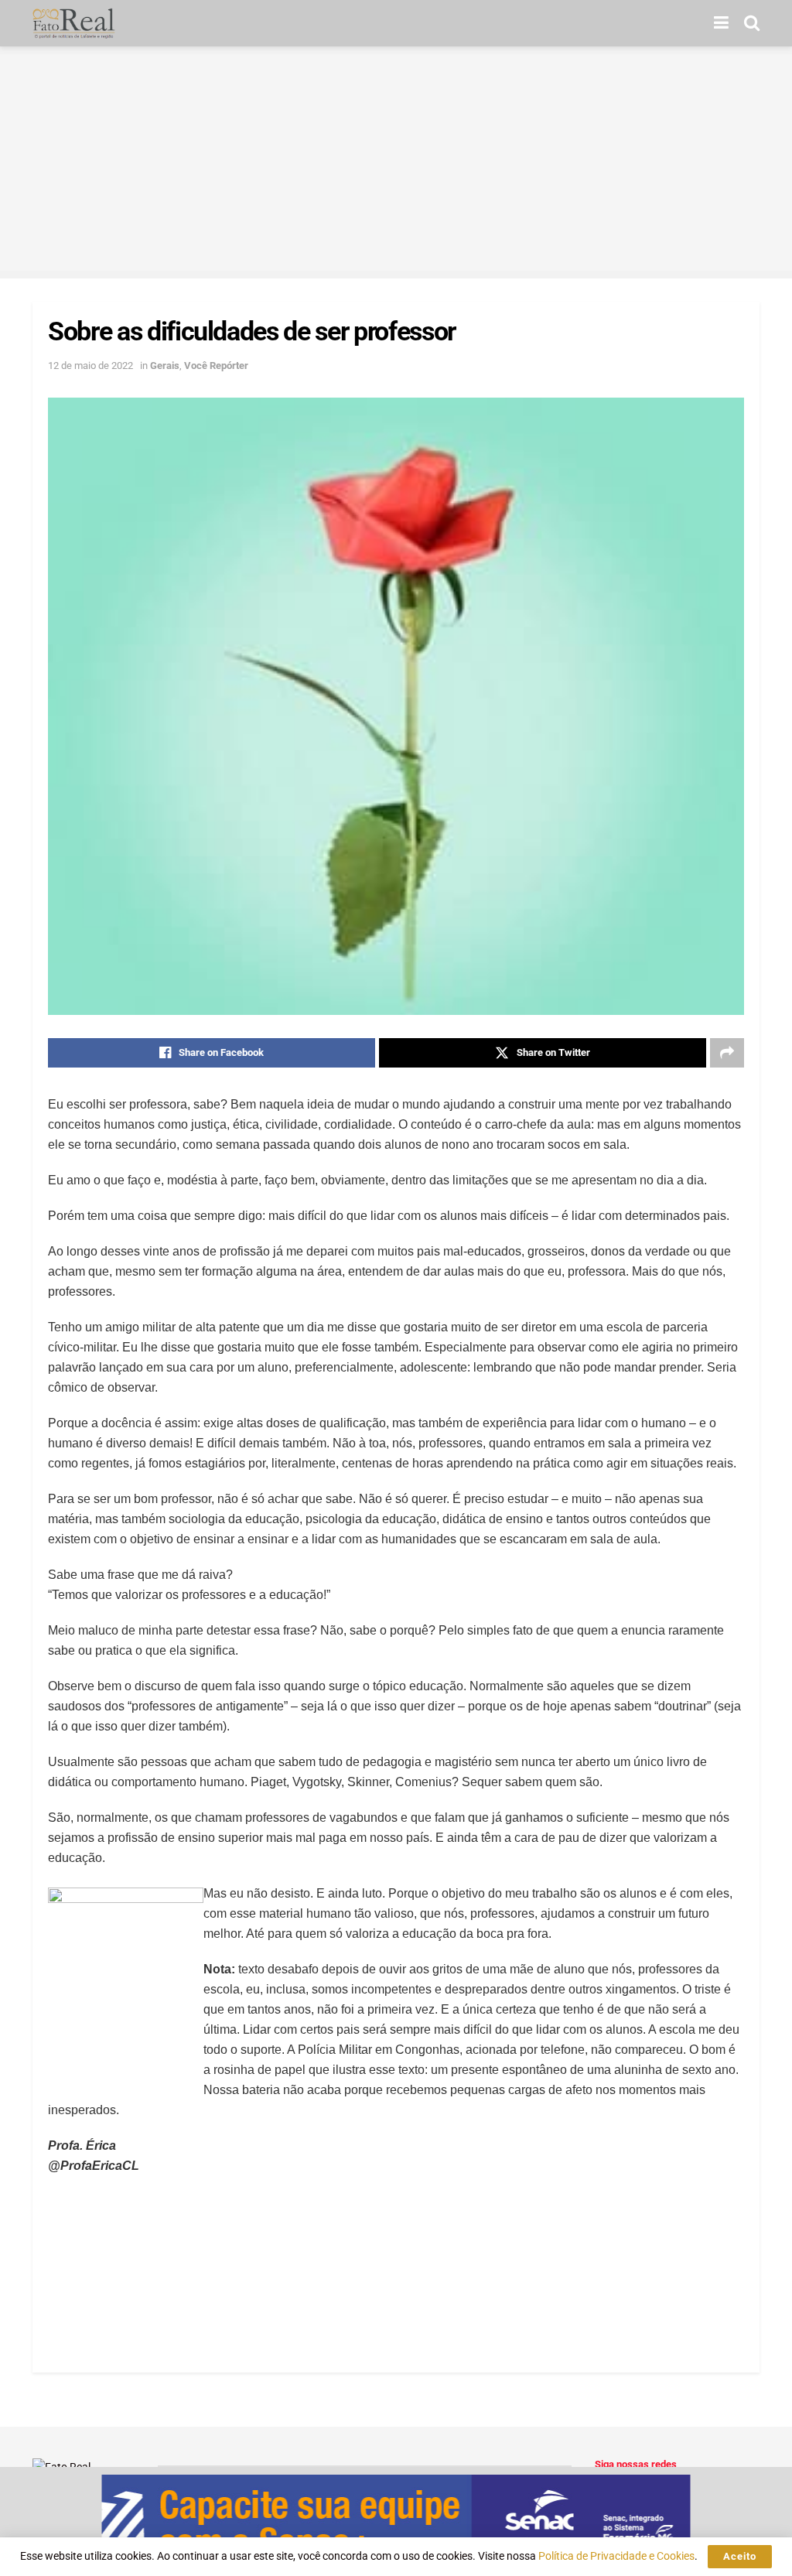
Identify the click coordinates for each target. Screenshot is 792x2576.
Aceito (740, 2556)
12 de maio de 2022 (90, 366)
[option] (396, 2521)
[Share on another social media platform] (727, 1053)
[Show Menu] (721, 23)
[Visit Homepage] (74, 23)
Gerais (165, 366)
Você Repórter (216, 366)
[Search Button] (752, 23)
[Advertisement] (396, 162)
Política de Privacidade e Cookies (616, 2556)
